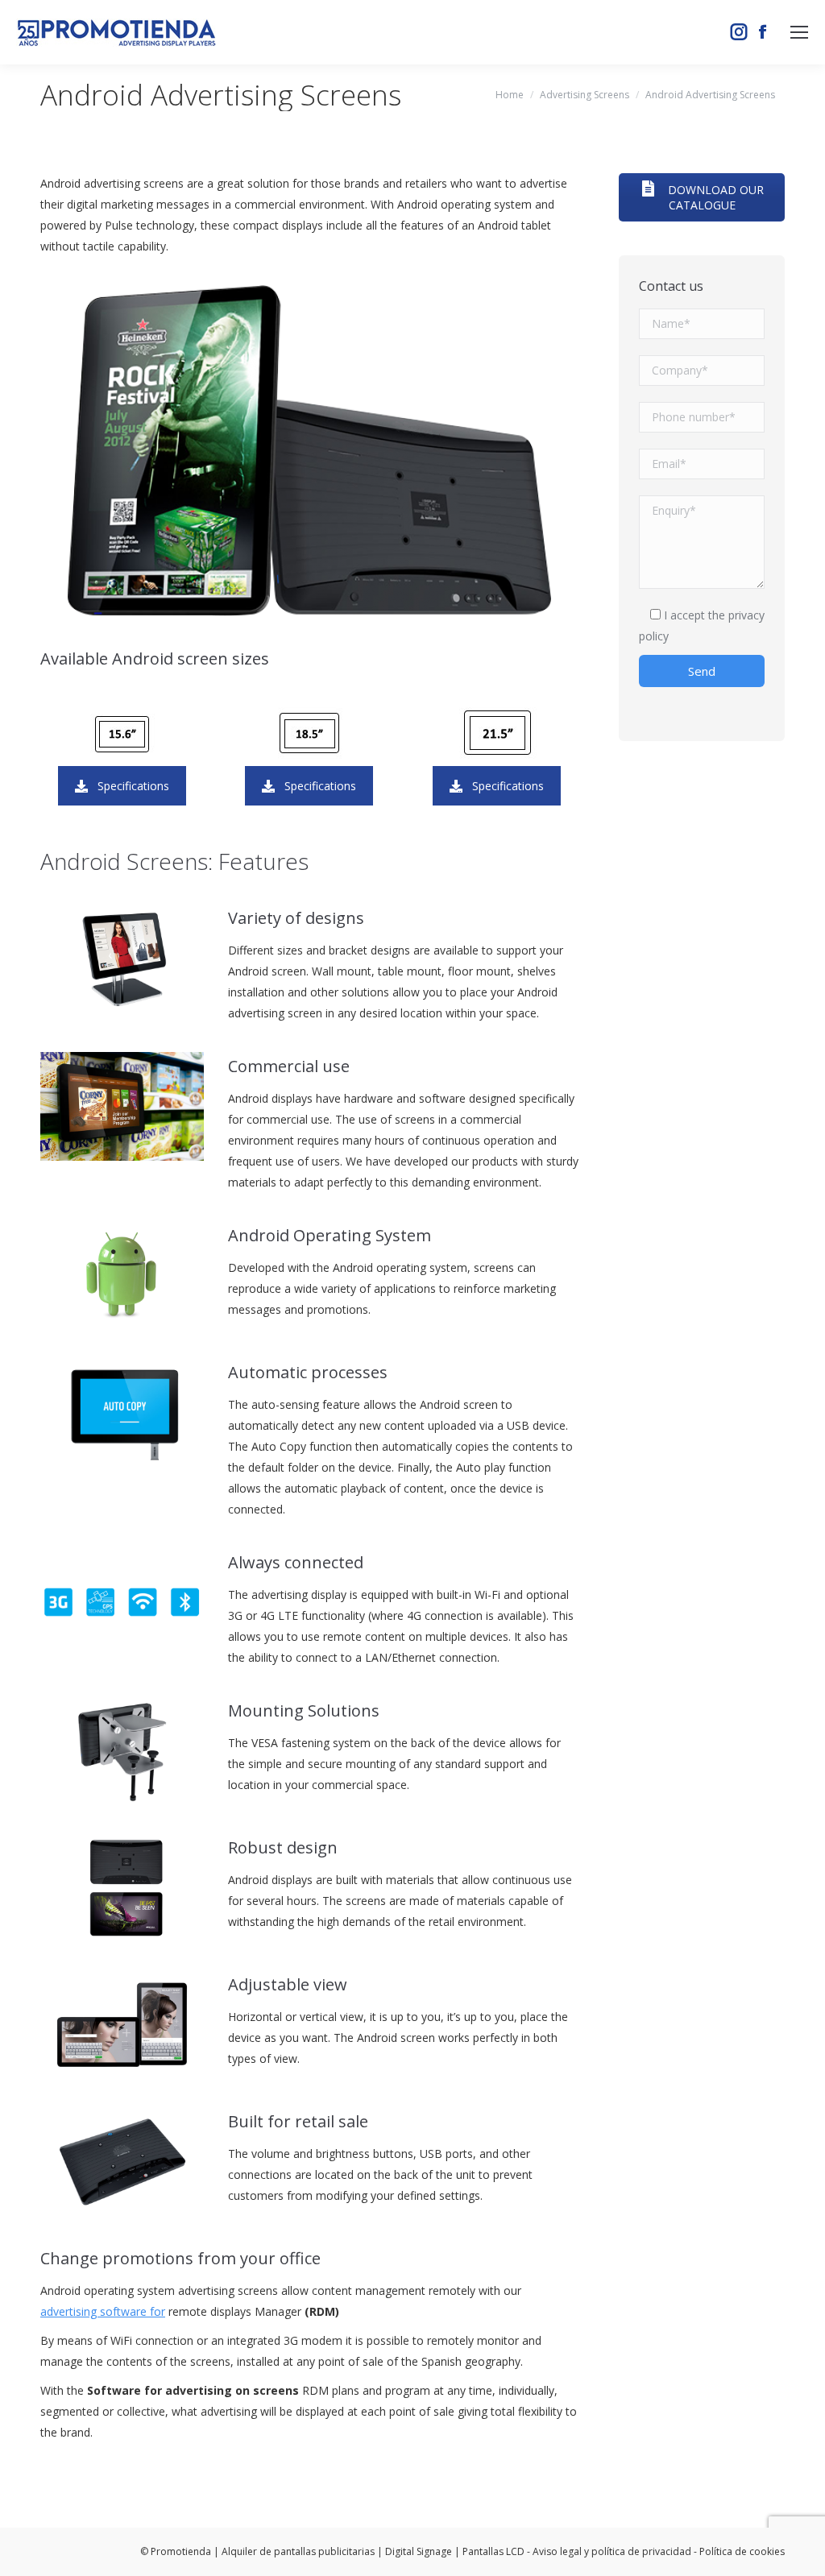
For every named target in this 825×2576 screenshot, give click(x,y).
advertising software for (103, 2311)
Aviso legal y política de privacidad (612, 2551)
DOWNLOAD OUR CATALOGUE (714, 197)
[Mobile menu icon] (799, 32)
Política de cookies (742, 2551)
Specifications (133, 786)
